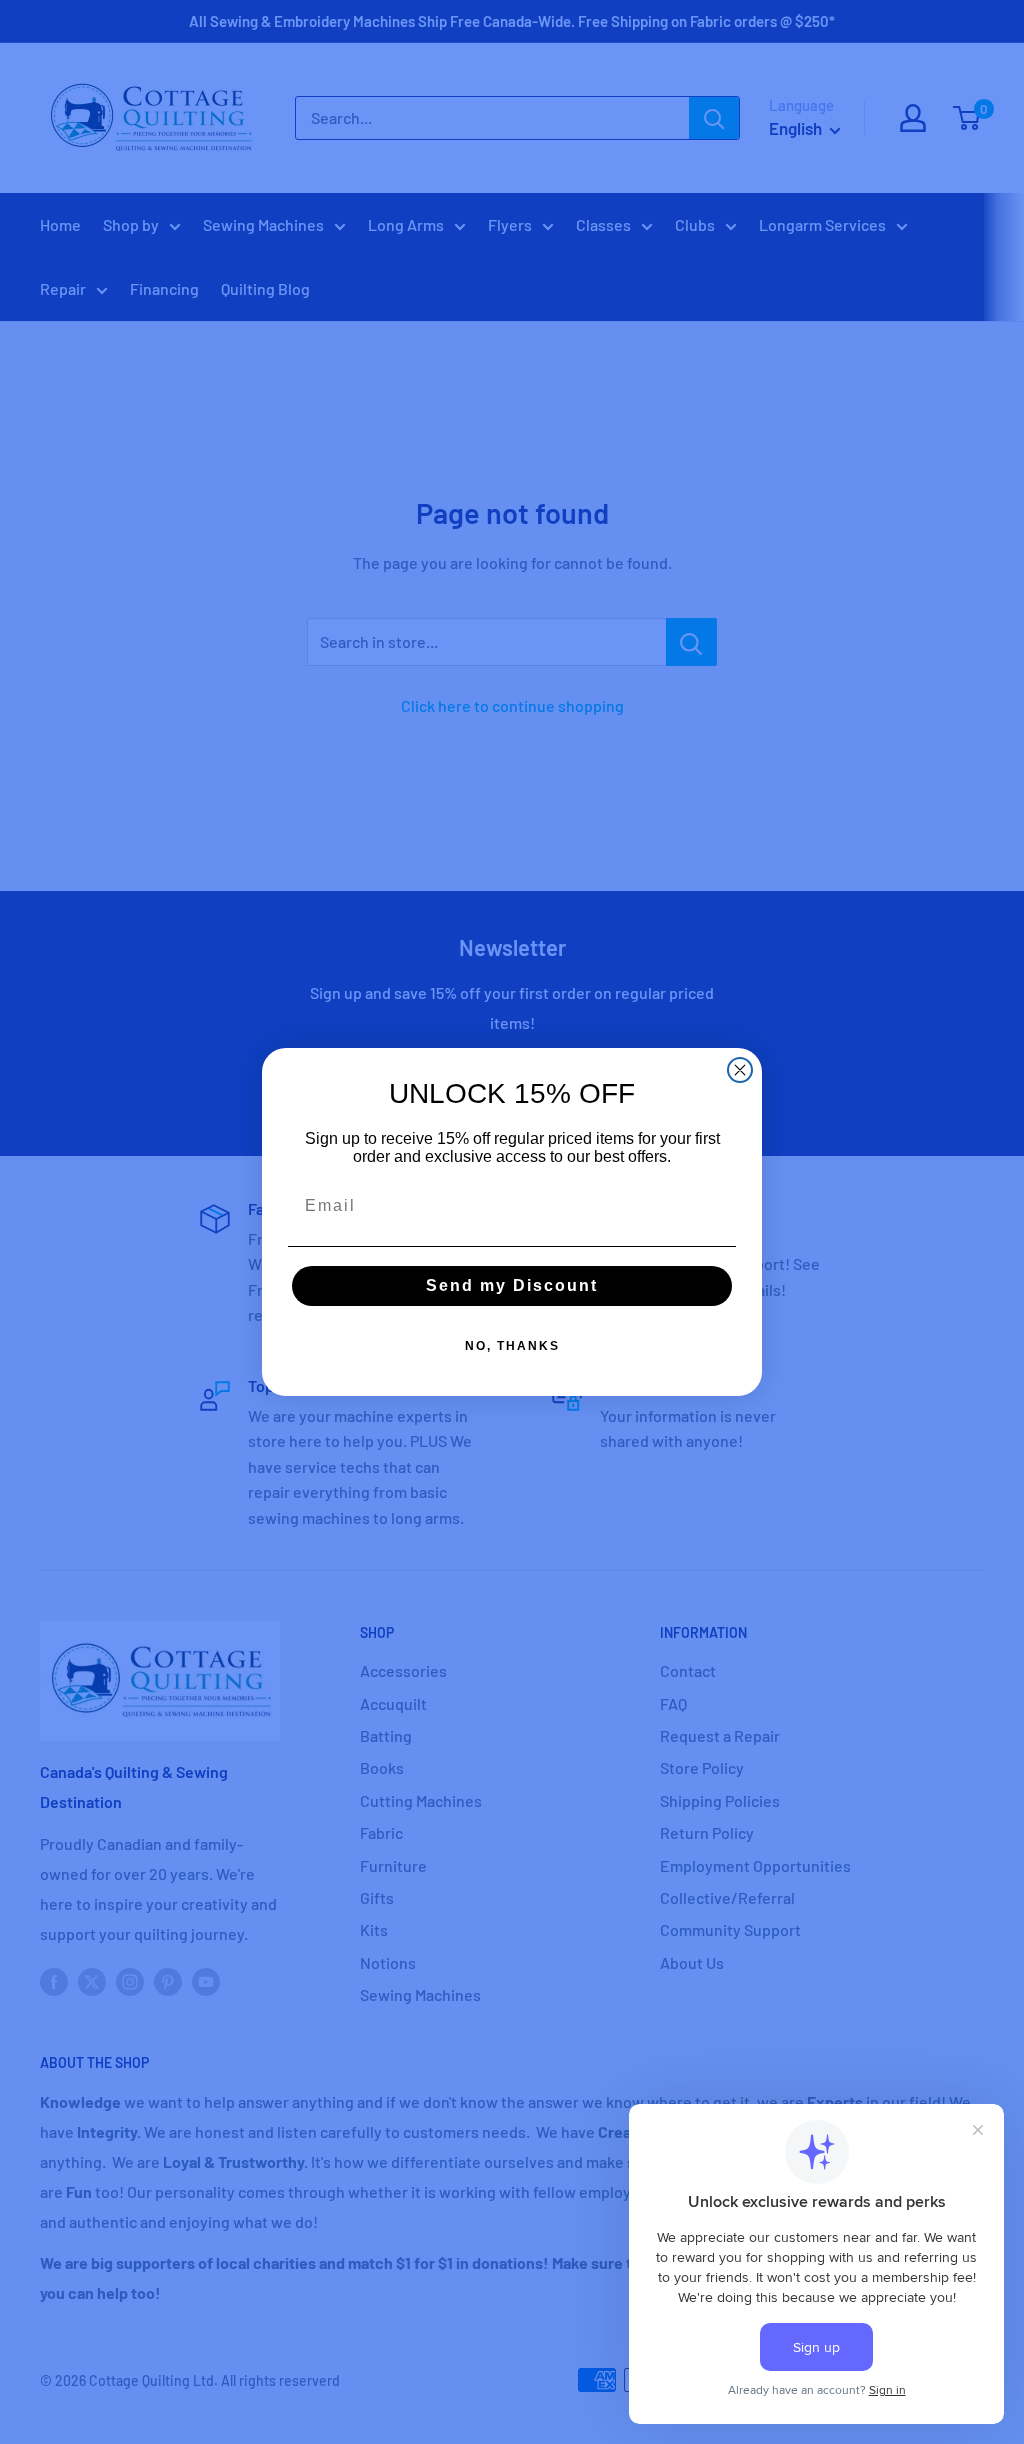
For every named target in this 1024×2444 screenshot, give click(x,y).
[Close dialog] (740, 1070)
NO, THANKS (512, 1346)
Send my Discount (512, 1285)
